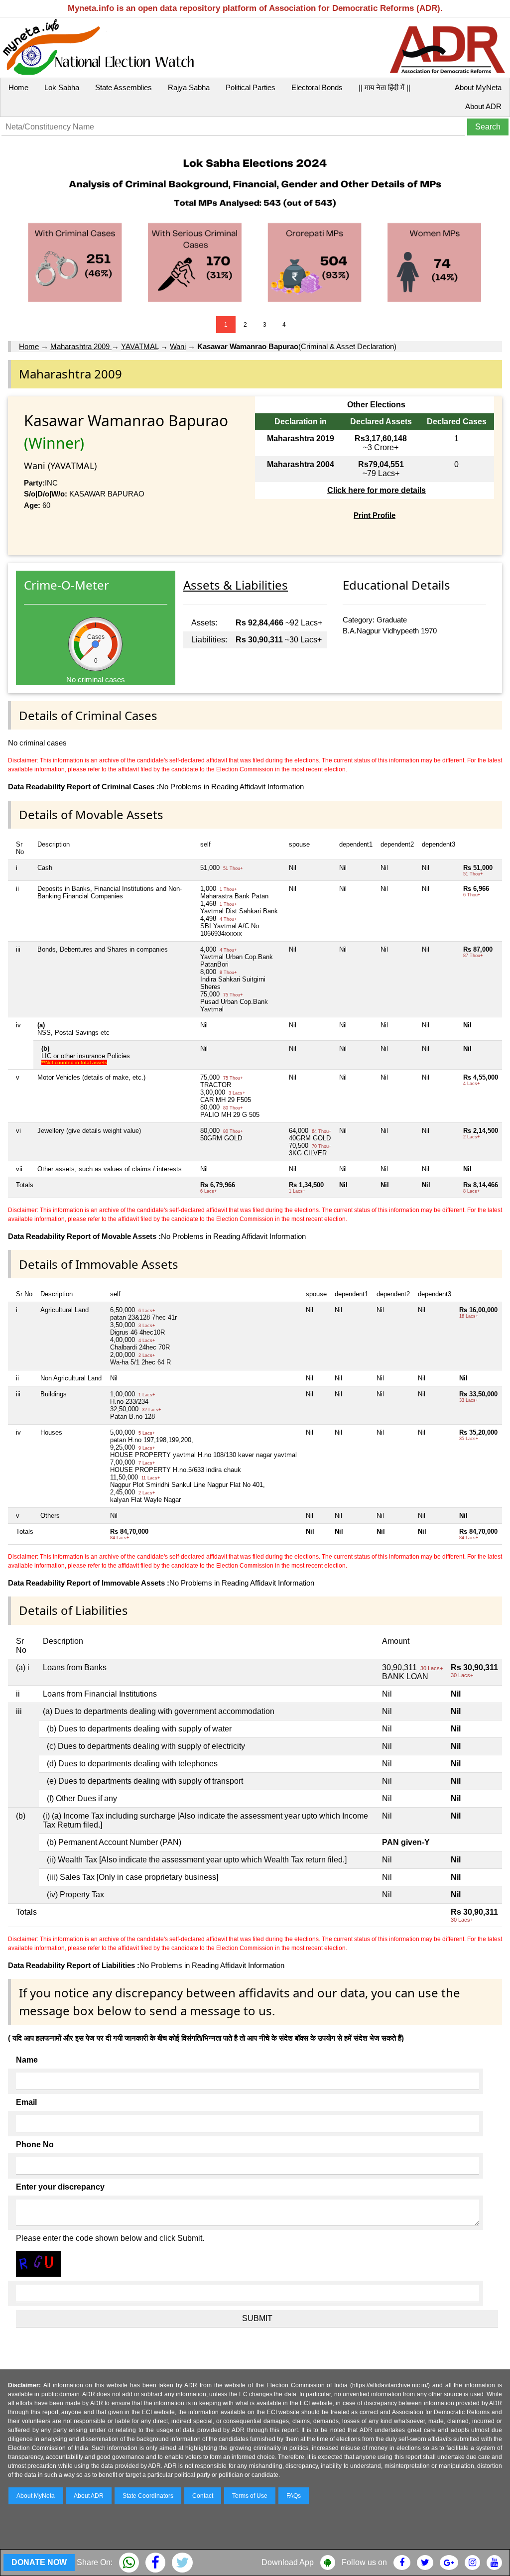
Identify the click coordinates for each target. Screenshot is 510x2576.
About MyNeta (478, 87)
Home (18, 87)
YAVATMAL (140, 346)
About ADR (483, 106)
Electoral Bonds (317, 87)
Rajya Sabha (189, 87)
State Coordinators (148, 2496)
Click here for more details (377, 490)
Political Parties (251, 87)
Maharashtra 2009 (81, 346)
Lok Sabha (62, 87)
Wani (178, 346)
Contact (203, 2496)
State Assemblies (124, 87)
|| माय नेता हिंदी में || (384, 87)
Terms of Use (250, 2496)
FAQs (294, 2496)
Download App (288, 2562)
